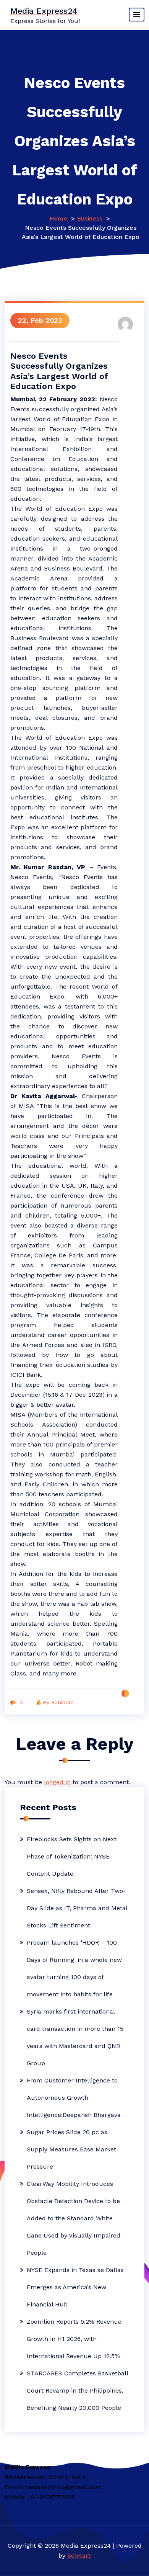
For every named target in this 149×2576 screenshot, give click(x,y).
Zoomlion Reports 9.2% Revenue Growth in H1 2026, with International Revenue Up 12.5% (74, 2339)
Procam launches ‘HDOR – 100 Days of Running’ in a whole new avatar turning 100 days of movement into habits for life (74, 1968)
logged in (57, 1782)
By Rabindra (58, 1702)
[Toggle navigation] (137, 15)
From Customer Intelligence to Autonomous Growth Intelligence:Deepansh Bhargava (74, 2098)
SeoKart (79, 2556)
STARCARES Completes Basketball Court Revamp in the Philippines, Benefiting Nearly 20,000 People (77, 2390)
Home (58, 218)
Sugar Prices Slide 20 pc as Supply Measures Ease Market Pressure (71, 2149)
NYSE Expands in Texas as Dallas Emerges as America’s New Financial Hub (75, 2287)
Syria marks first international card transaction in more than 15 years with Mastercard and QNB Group (75, 2037)
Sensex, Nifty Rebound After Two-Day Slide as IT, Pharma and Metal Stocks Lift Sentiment (77, 1908)
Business (90, 218)
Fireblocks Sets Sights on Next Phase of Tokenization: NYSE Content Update (72, 1856)
